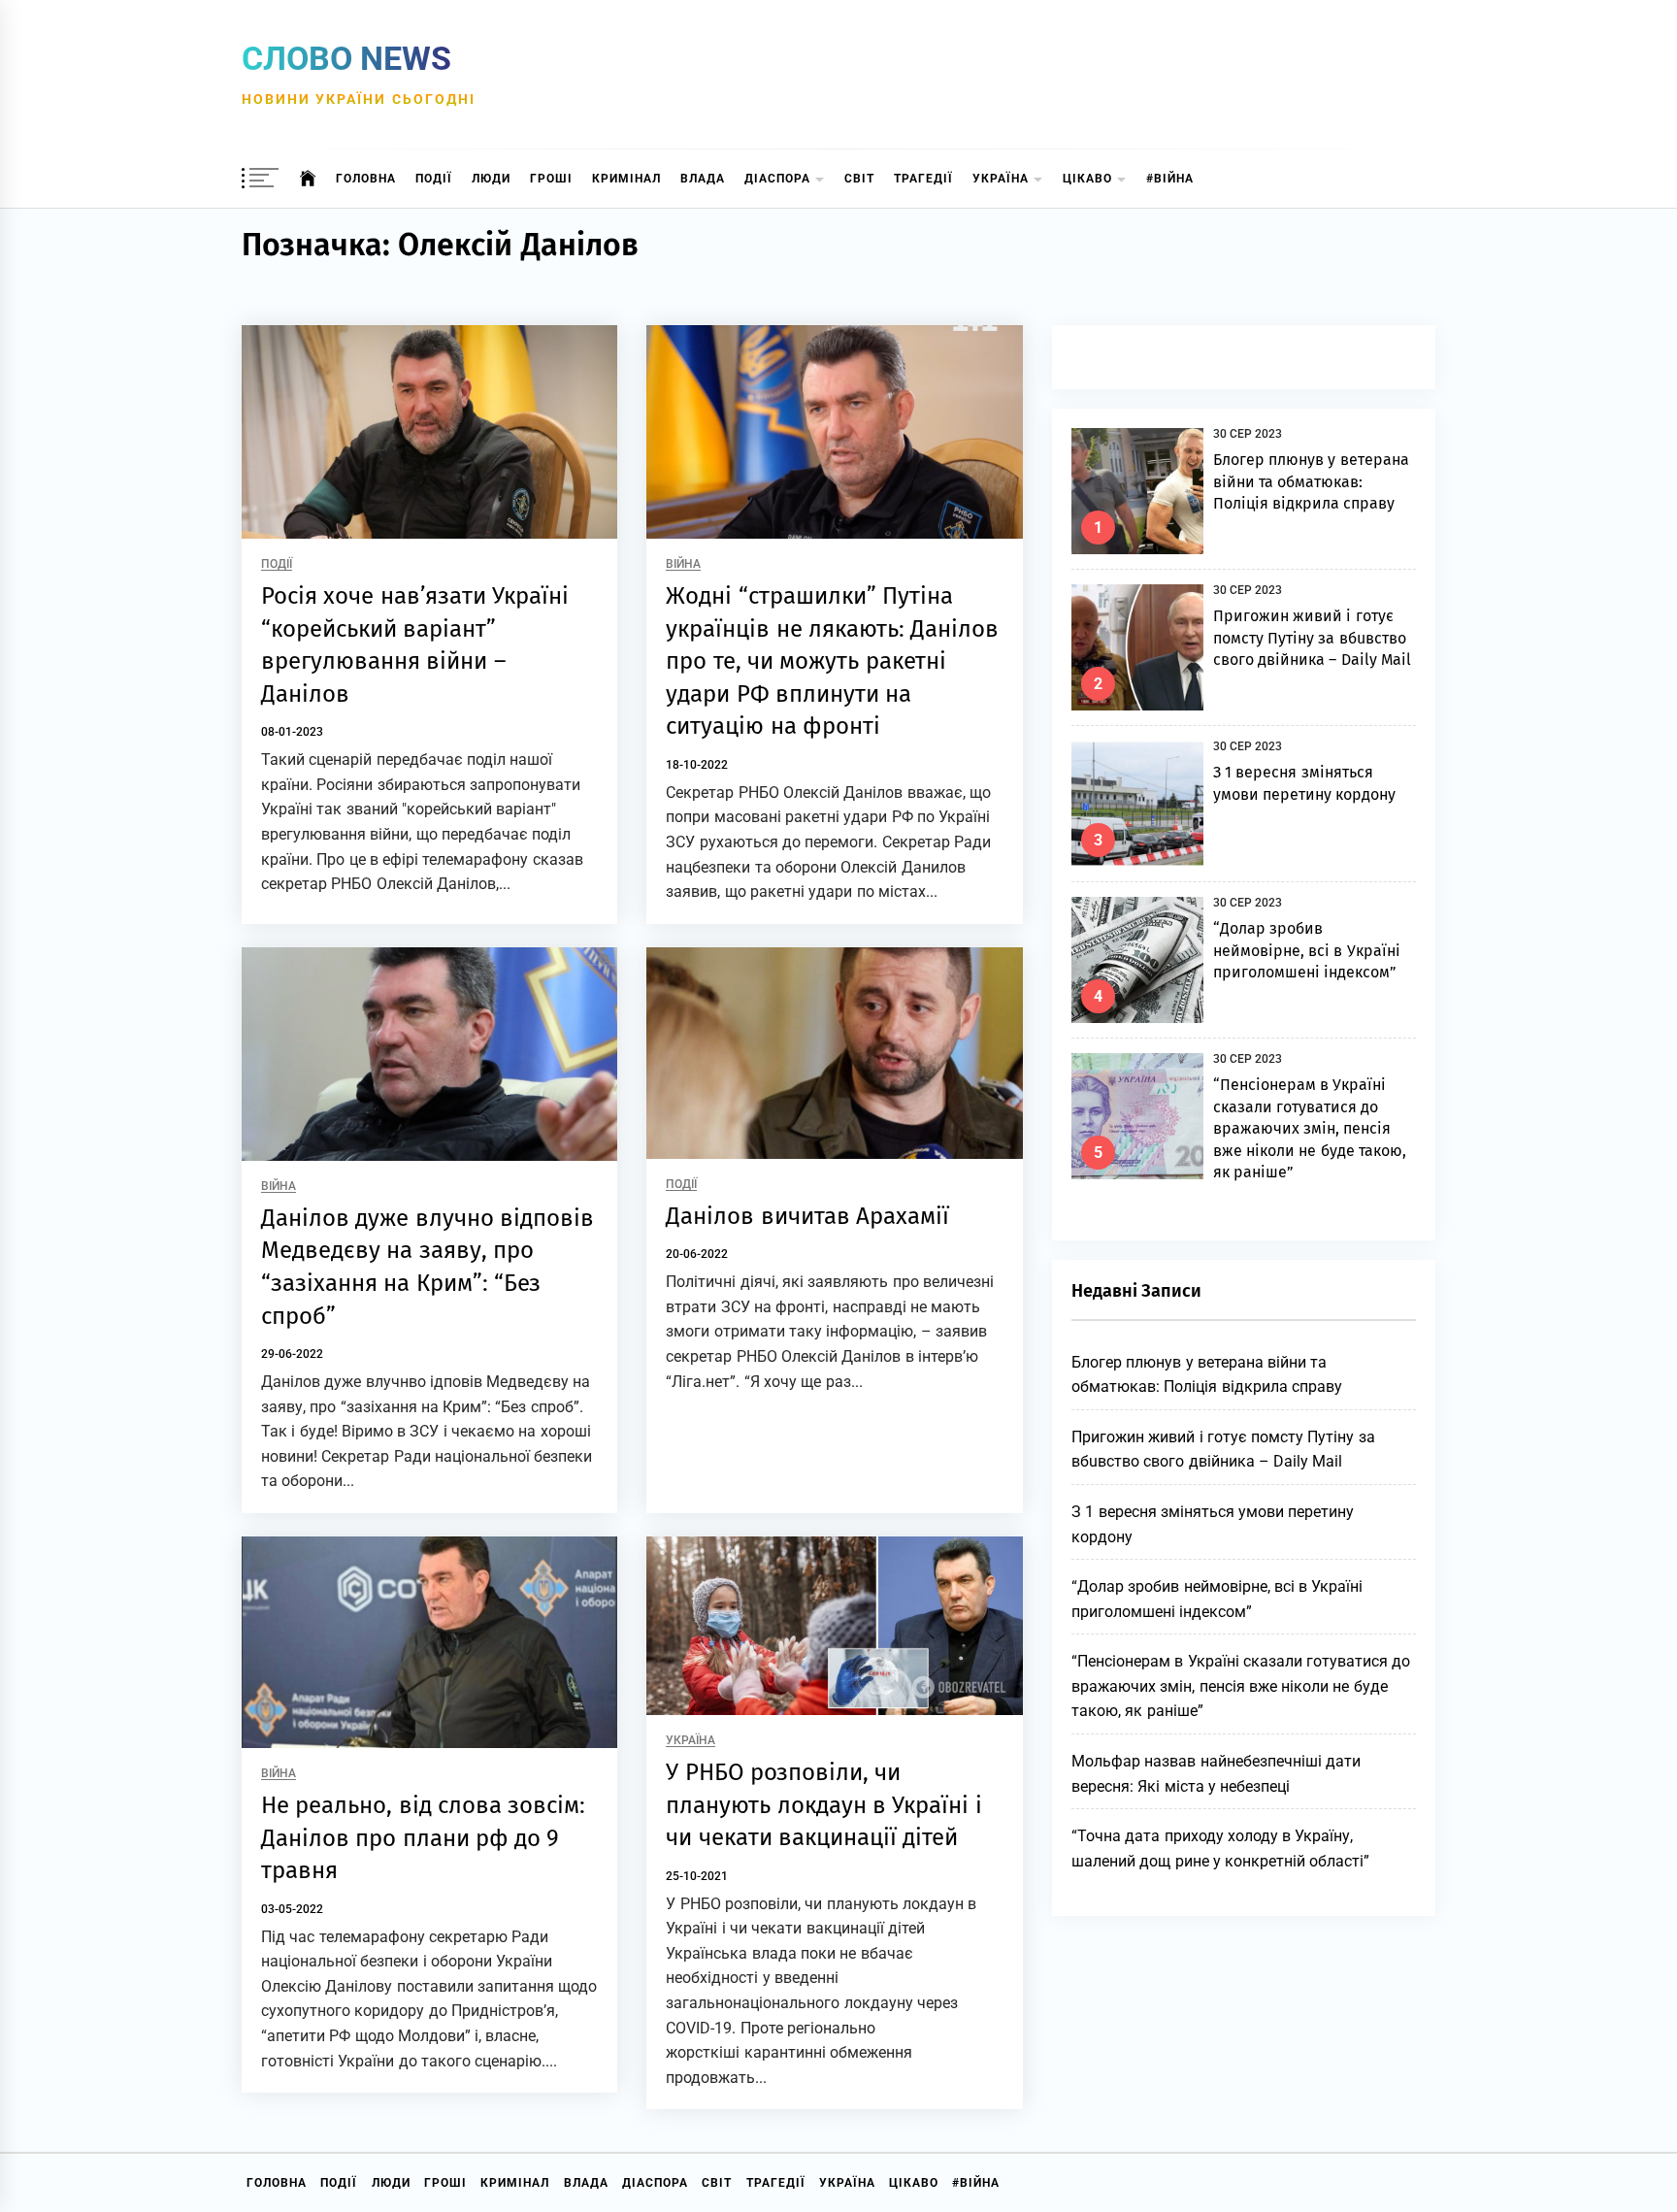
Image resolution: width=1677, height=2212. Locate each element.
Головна (366, 179)
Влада (703, 179)
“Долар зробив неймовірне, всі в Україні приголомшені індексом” (1307, 950)
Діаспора (777, 179)
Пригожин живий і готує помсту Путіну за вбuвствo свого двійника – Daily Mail (1312, 638)
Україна (1001, 179)
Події (434, 179)
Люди (491, 179)
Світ (859, 179)
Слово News (346, 58)
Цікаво (1087, 179)
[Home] (308, 179)
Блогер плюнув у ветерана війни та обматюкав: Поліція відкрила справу (1311, 481)
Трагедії (923, 179)
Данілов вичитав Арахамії (807, 1216)
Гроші (551, 179)
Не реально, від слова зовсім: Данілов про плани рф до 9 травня (423, 1838)
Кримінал (626, 179)
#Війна (1170, 179)
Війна (683, 564)
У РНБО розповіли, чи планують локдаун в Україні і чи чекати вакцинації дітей (823, 1805)
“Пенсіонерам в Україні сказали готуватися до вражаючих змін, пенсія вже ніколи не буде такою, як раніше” (1310, 1128)
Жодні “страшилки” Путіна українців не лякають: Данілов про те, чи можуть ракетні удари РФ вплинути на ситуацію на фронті (832, 661)
